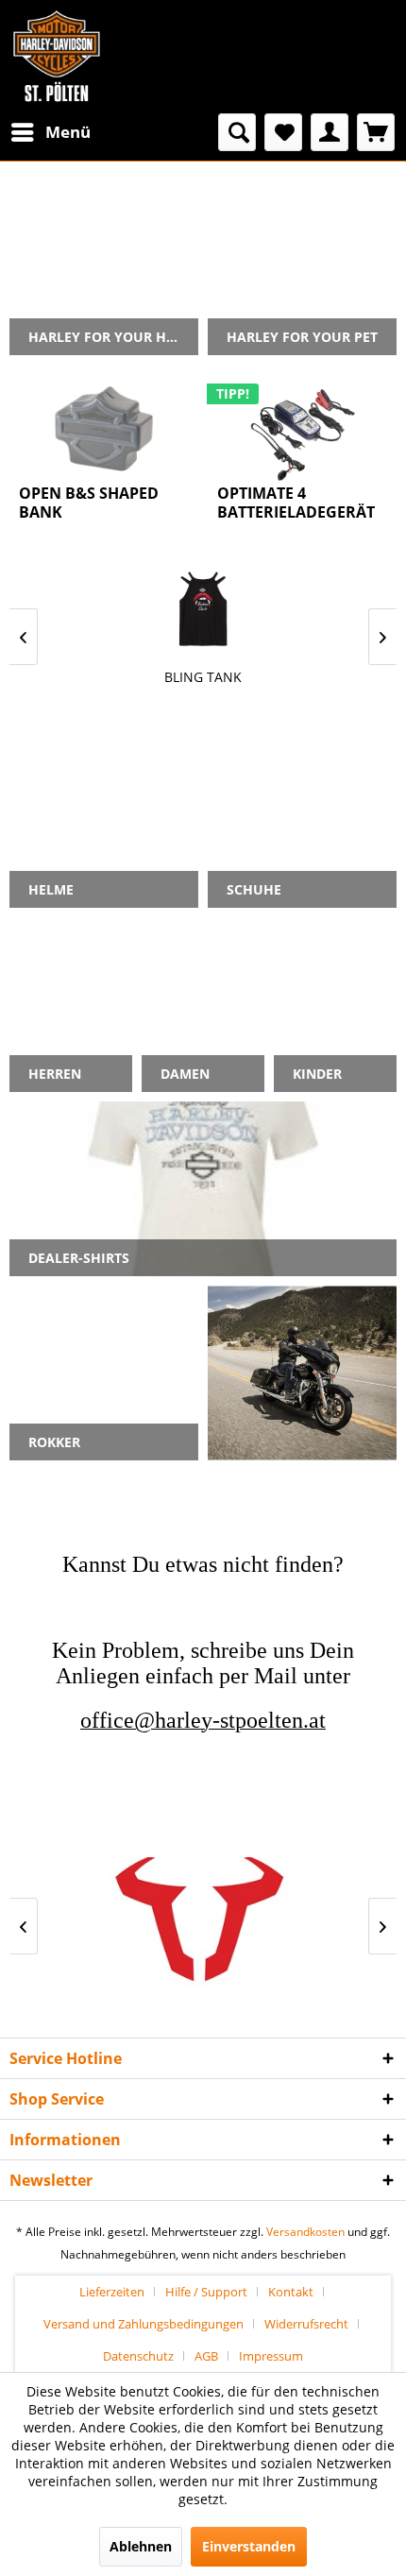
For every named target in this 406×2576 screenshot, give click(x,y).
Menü (68, 132)
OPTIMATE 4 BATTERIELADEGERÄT (296, 503)
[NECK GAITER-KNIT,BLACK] (207, 609)
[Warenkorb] (376, 132)
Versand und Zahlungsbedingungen (144, 2324)
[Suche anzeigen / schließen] (237, 132)
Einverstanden (249, 2546)
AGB (206, 2356)
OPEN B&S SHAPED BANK (89, 503)
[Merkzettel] (283, 132)
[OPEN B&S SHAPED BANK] (104, 429)
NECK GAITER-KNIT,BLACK (207, 677)
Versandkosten (305, 2232)
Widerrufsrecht (306, 2324)
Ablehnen (141, 2546)
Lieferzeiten (112, 2292)
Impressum (271, 2356)
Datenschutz (138, 2356)
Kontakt (291, 2292)
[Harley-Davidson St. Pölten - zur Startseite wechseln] (57, 57)
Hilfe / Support (206, 2292)
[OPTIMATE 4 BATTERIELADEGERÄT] (302, 429)
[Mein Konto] (330, 132)
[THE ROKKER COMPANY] (207, 1926)
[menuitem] (50, 132)
